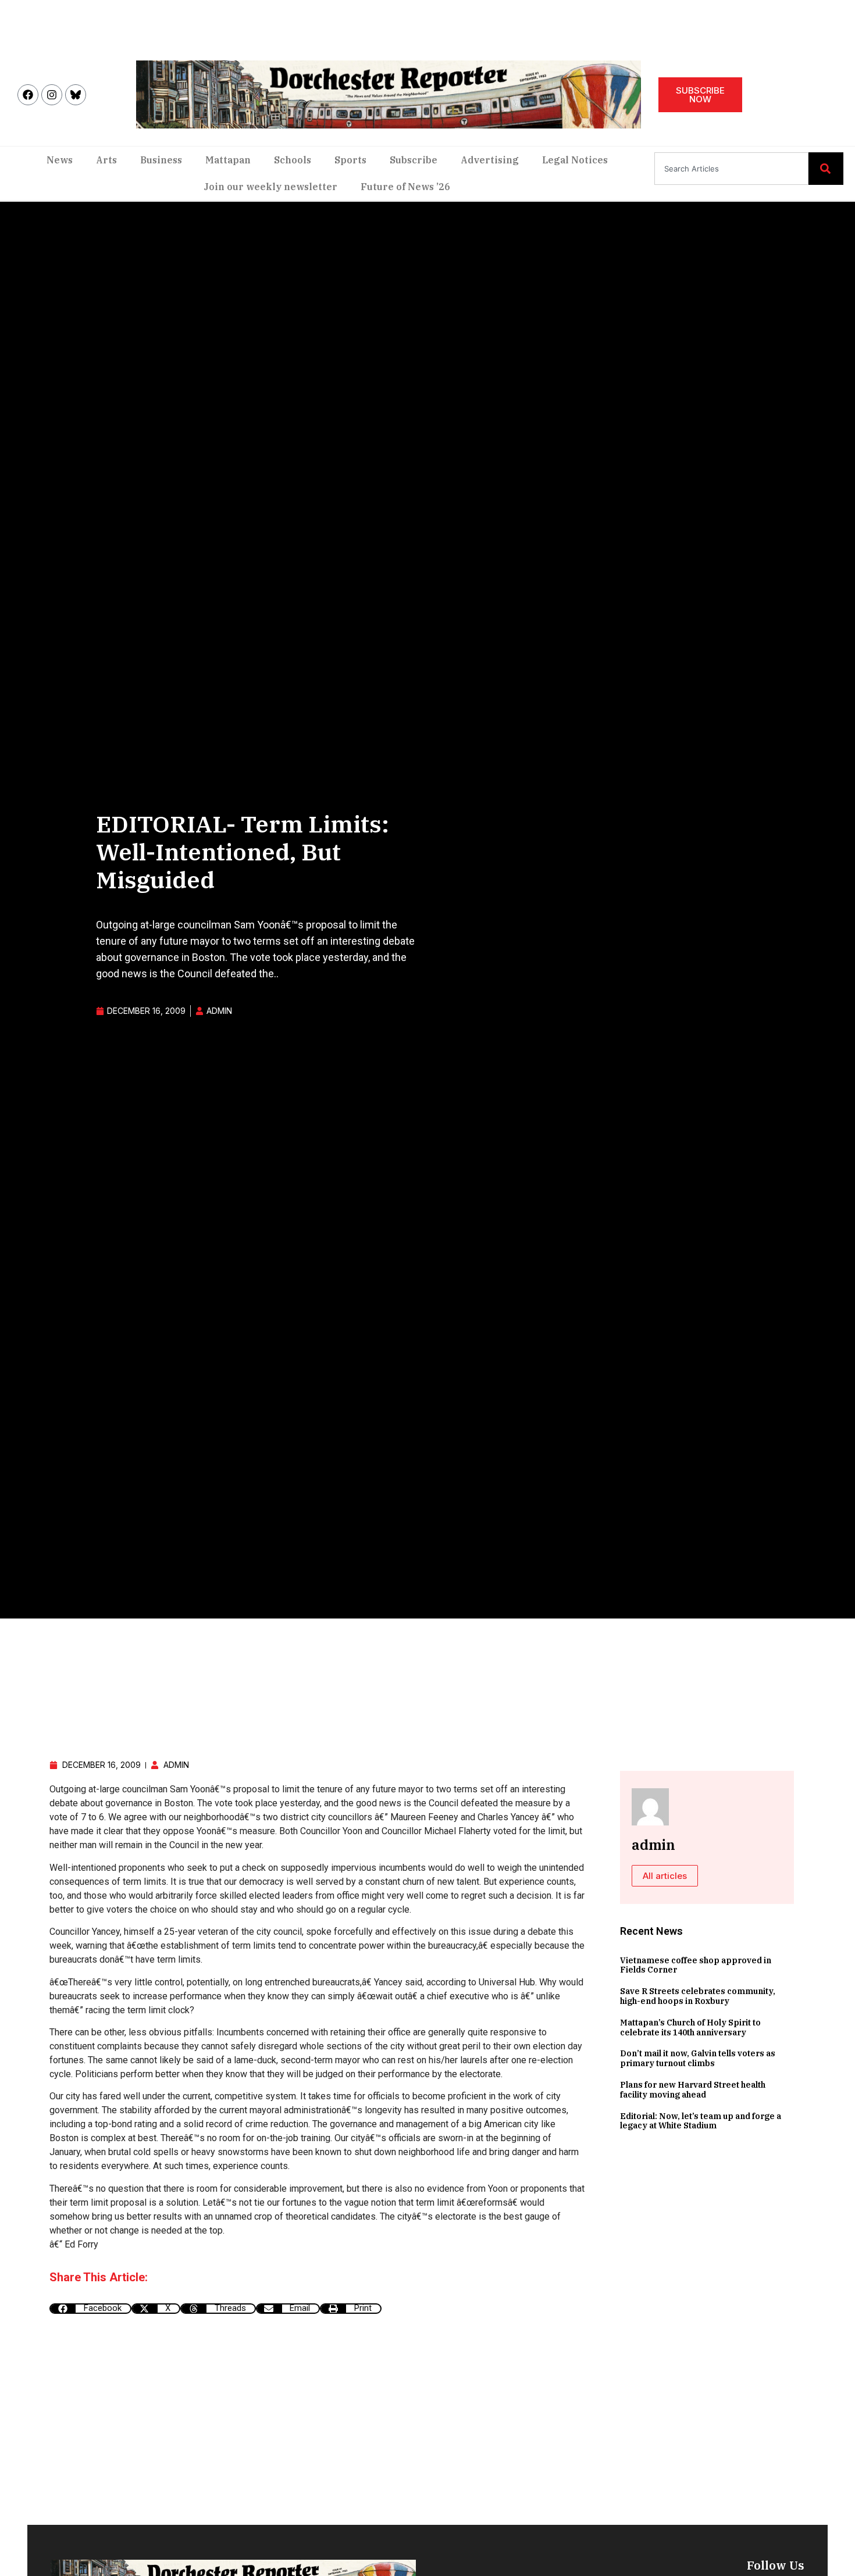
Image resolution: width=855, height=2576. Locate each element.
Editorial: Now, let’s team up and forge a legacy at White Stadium (701, 2121)
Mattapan (228, 160)
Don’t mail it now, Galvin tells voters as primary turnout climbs (698, 2058)
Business (161, 160)
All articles (665, 1876)
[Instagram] (52, 95)
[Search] (826, 169)
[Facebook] (28, 95)
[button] (90, 2309)
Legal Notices (575, 160)
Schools (293, 160)
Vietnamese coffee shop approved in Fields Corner (696, 1965)
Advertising (490, 160)
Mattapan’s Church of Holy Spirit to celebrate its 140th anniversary (690, 2027)
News (60, 160)
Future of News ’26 (405, 187)
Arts (106, 160)
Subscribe (414, 160)
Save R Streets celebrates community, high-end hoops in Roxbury (698, 1996)
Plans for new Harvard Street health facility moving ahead (693, 2090)
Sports (350, 160)
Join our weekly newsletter (270, 187)
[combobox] (731, 169)
